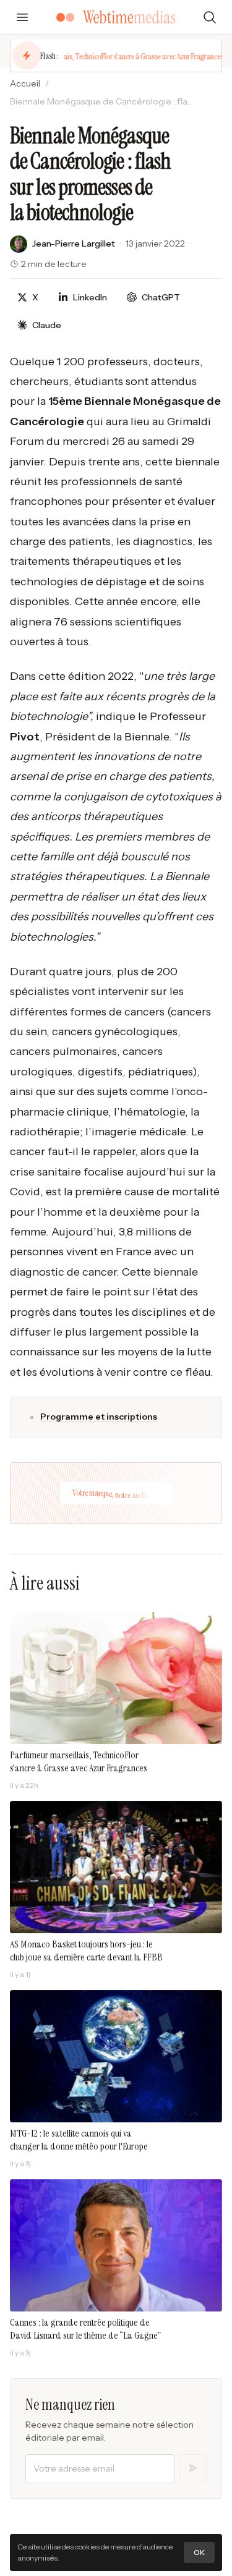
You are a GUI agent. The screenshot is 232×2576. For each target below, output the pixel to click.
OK (199, 2552)
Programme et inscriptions (99, 1417)
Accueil (25, 83)
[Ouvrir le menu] (22, 17)
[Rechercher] (210, 17)
